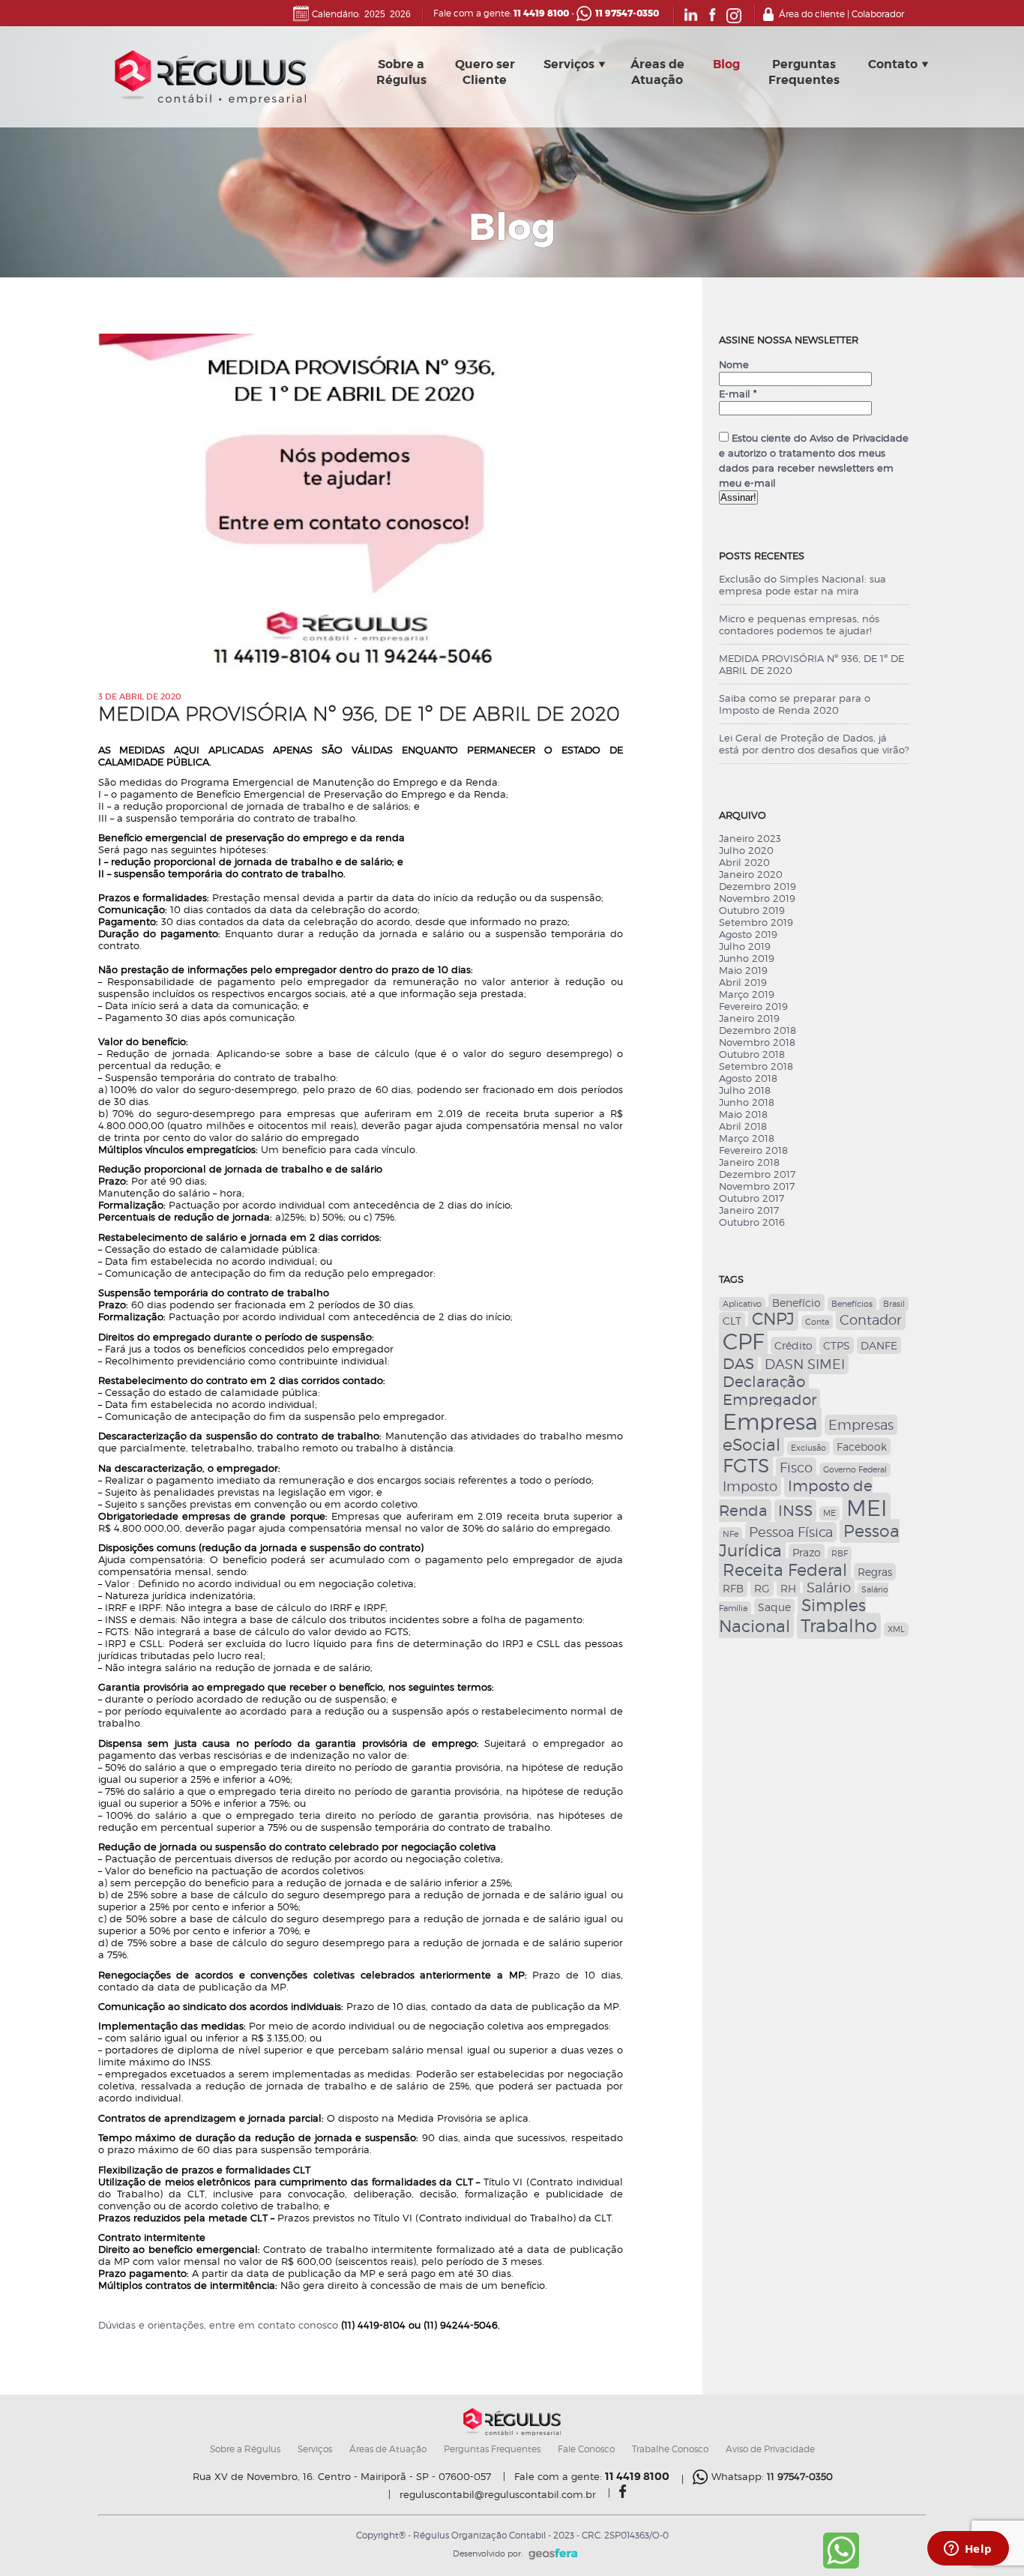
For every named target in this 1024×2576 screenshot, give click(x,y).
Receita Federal (785, 1570)
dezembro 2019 (758, 886)
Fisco (796, 1468)
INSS (795, 1511)
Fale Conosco (586, 2449)
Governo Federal (855, 1470)
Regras (875, 1572)
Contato (893, 64)
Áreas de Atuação (388, 2449)
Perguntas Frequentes (492, 2449)
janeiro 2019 (749, 1018)
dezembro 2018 (758, 1030)
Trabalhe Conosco (670, 2449)
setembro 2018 (756, 1066)
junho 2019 (747, 958)
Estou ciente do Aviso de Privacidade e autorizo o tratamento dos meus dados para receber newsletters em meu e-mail (814, 460)
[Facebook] (713, 20)
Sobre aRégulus (401, 72)
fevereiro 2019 (753, 1006)
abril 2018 (743, 1126)
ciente (737, 423)
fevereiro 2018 (753, 1150)
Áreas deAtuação (657, 72)
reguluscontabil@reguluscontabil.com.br (498, 2495)
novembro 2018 (757, 1042)
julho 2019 (745, 946)
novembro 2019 (757, 898)
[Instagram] (734, 20)
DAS (738, 1364)
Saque (774, 1607)
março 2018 (747, 1138)
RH (788, 1588)
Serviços (569, 64)
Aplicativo (742, 1304)
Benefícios (852, 1304)
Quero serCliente (485, 72)
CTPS (837, 1345)
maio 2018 (743, 1114)
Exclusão (808, 1448)
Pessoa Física (791, 1532)
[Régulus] (512, 2433)
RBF (840, 1554)
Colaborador (878, 14)
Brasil (894, 1304)
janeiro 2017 (749, 1210)
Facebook (862, 1447)
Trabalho (839, 1626)
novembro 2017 (757, 1186)
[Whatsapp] (841, 2566)
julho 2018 (745, 1090)
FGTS (746, 1466)
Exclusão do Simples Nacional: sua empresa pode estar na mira (802, 585)
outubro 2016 (752, 1222)
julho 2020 (746, 850)
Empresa (770, 1422)
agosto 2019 (748, 934)
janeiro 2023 (750, 838)
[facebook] (623, 2494)
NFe (731, 1534)
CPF (743, 1342)
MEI (867, 1508)
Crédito (793, 1345)
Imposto (750, 1486)
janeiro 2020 (751, 874)
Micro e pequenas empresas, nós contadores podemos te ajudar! (799, 625)
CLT (732, 1321)
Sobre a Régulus (245, 2449)
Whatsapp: (772, 2476)
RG (762, 1588)
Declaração (764, 1382)
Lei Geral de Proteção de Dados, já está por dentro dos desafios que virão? (814, 744)
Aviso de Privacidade (770, 2449)
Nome (734, 364)
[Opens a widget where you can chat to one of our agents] (968, 2550)
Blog (726, 64)
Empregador (769, 1400)
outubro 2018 (752, 1054)
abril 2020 (744, 862)
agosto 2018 (748, 1078)
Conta (817, 1322)
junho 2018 (747, 1102)
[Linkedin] (691, 20)
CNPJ (773, 1319)
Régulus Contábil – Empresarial (210, 81)
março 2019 (747, 994)
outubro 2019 (752, 910)
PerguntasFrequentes (804, 72)
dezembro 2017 (757, 1174)
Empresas (861, 1425)
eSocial (752, 1445)
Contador (871, 1320)
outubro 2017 (752, 1198)
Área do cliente (812, 14)
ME (829, 1513)
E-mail (738, 394)
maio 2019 (743, 970)
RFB (733, 1588)
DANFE (879, 1345)
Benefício (796, 1303)
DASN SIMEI (805, 1364)
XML (896, 1629)
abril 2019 (743, 982)
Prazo (807, 1552)
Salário (829, 1588)
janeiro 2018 (749, 1162)
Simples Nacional (792, 1616)
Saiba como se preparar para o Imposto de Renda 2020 (795, 704)
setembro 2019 (756, 922)
